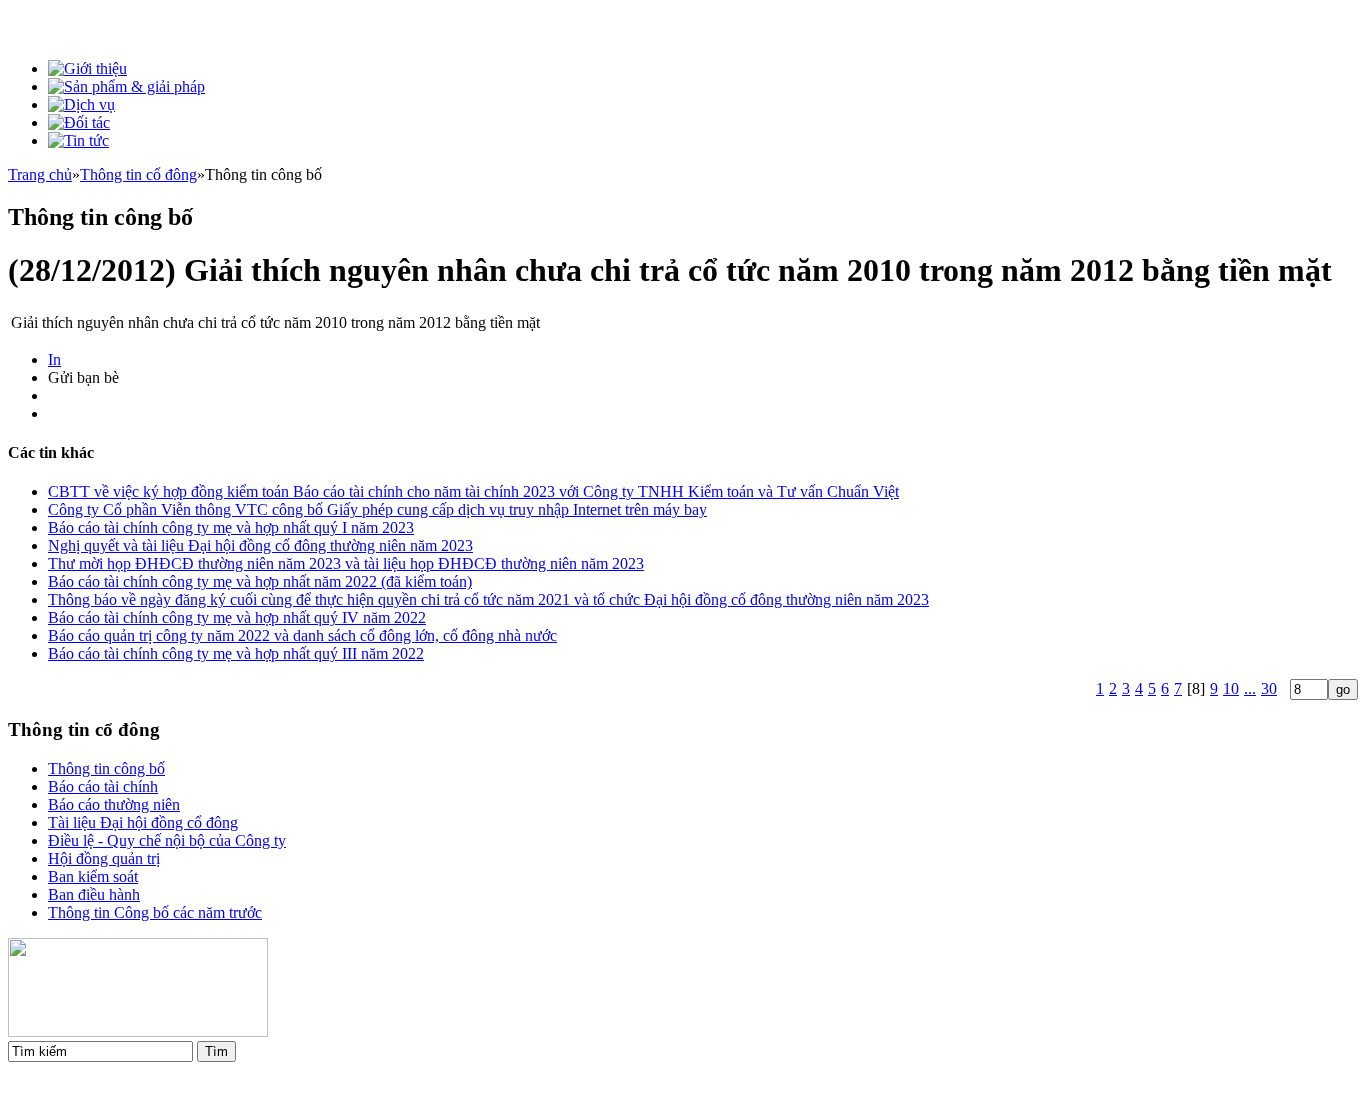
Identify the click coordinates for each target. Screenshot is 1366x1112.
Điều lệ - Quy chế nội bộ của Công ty (167, 840)
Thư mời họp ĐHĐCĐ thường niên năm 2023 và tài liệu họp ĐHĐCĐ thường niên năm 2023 (346, 563)
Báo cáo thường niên (114, 804)
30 (1269, 688)
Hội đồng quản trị (104, 858)
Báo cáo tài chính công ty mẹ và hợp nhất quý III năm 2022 (236, 653)
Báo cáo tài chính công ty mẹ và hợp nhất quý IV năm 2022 (237, 617)
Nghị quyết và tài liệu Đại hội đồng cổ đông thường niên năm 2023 (260, 545)
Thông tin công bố (106, 768)
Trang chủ (40, 174)
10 (1231, 688)
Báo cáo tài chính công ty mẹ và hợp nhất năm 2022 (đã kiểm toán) (260, 581)
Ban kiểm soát (93, 876)
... (1250, 688)
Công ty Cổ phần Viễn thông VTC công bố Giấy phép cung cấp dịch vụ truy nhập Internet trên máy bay (377, 509)
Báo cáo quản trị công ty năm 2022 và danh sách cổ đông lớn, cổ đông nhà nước (302, 635)
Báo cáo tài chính (103, 786)
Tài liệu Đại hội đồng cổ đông (143, 822)
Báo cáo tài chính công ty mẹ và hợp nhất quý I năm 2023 (231, 527)
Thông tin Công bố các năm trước (155, 912)
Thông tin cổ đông (138, 174)
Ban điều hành (94, 894)
